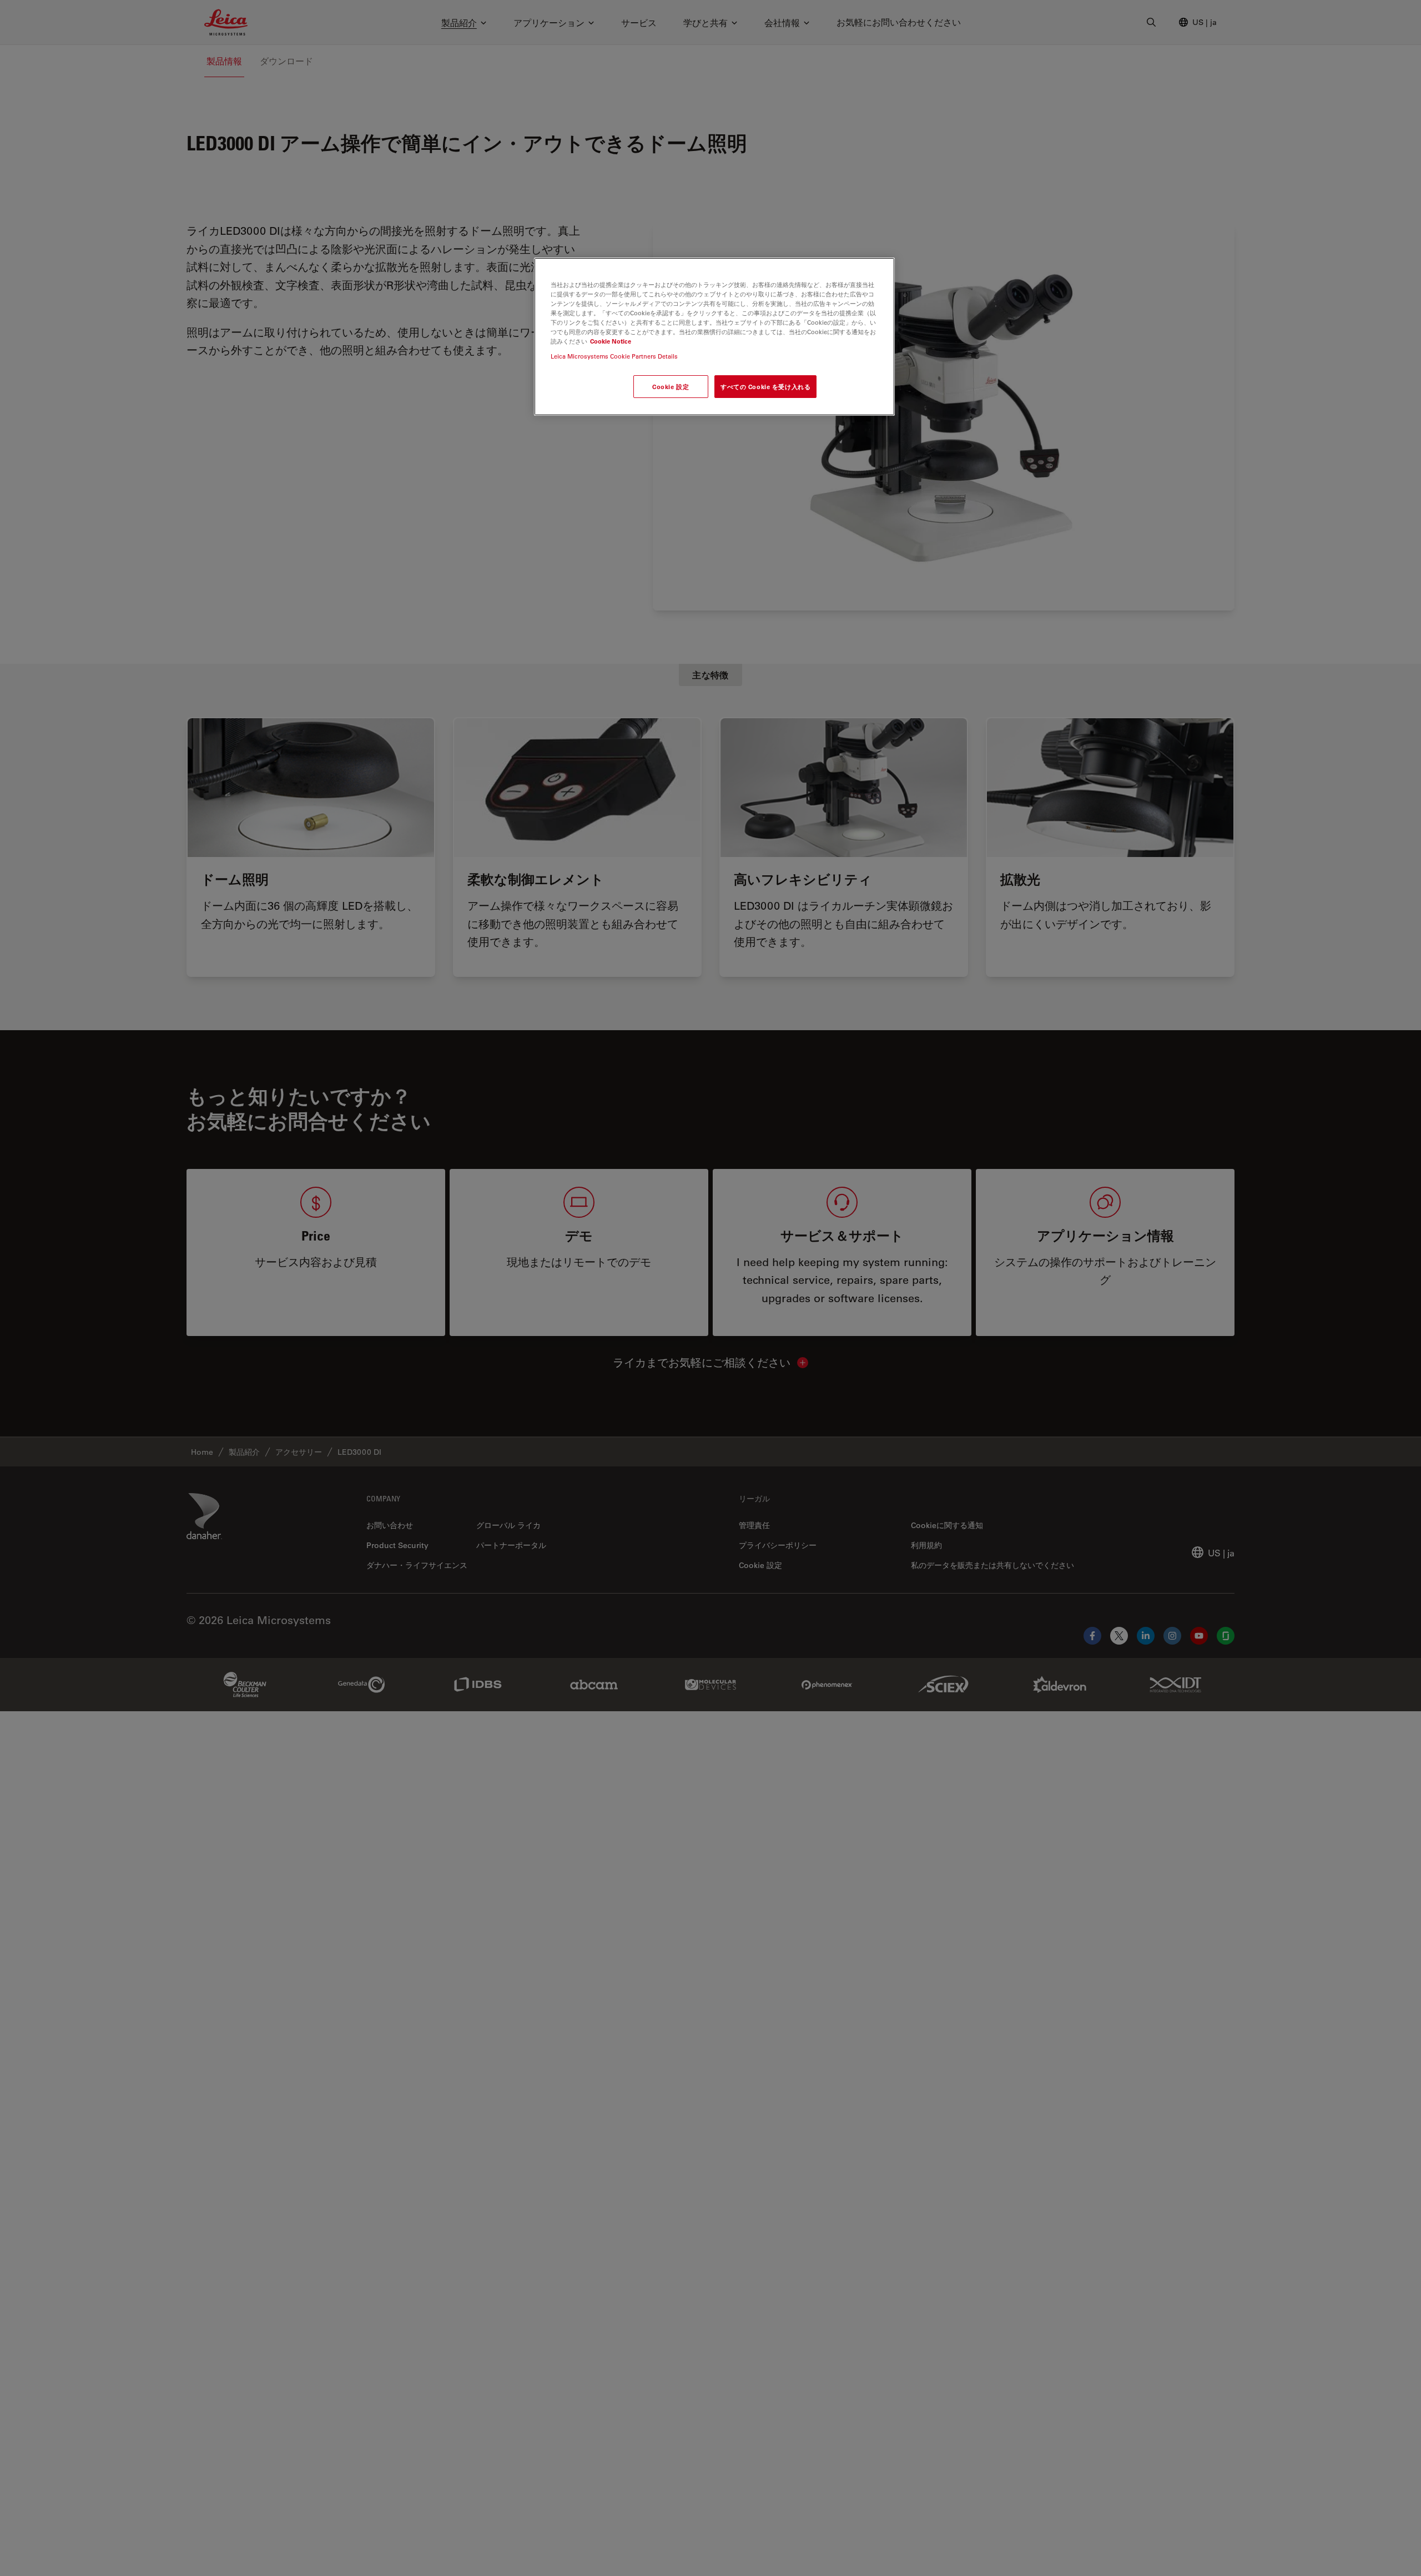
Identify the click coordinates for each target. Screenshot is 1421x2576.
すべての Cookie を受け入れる (765, 387)
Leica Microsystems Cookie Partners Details (614, 357)
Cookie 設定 (671, 387)
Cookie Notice (611, 341)
